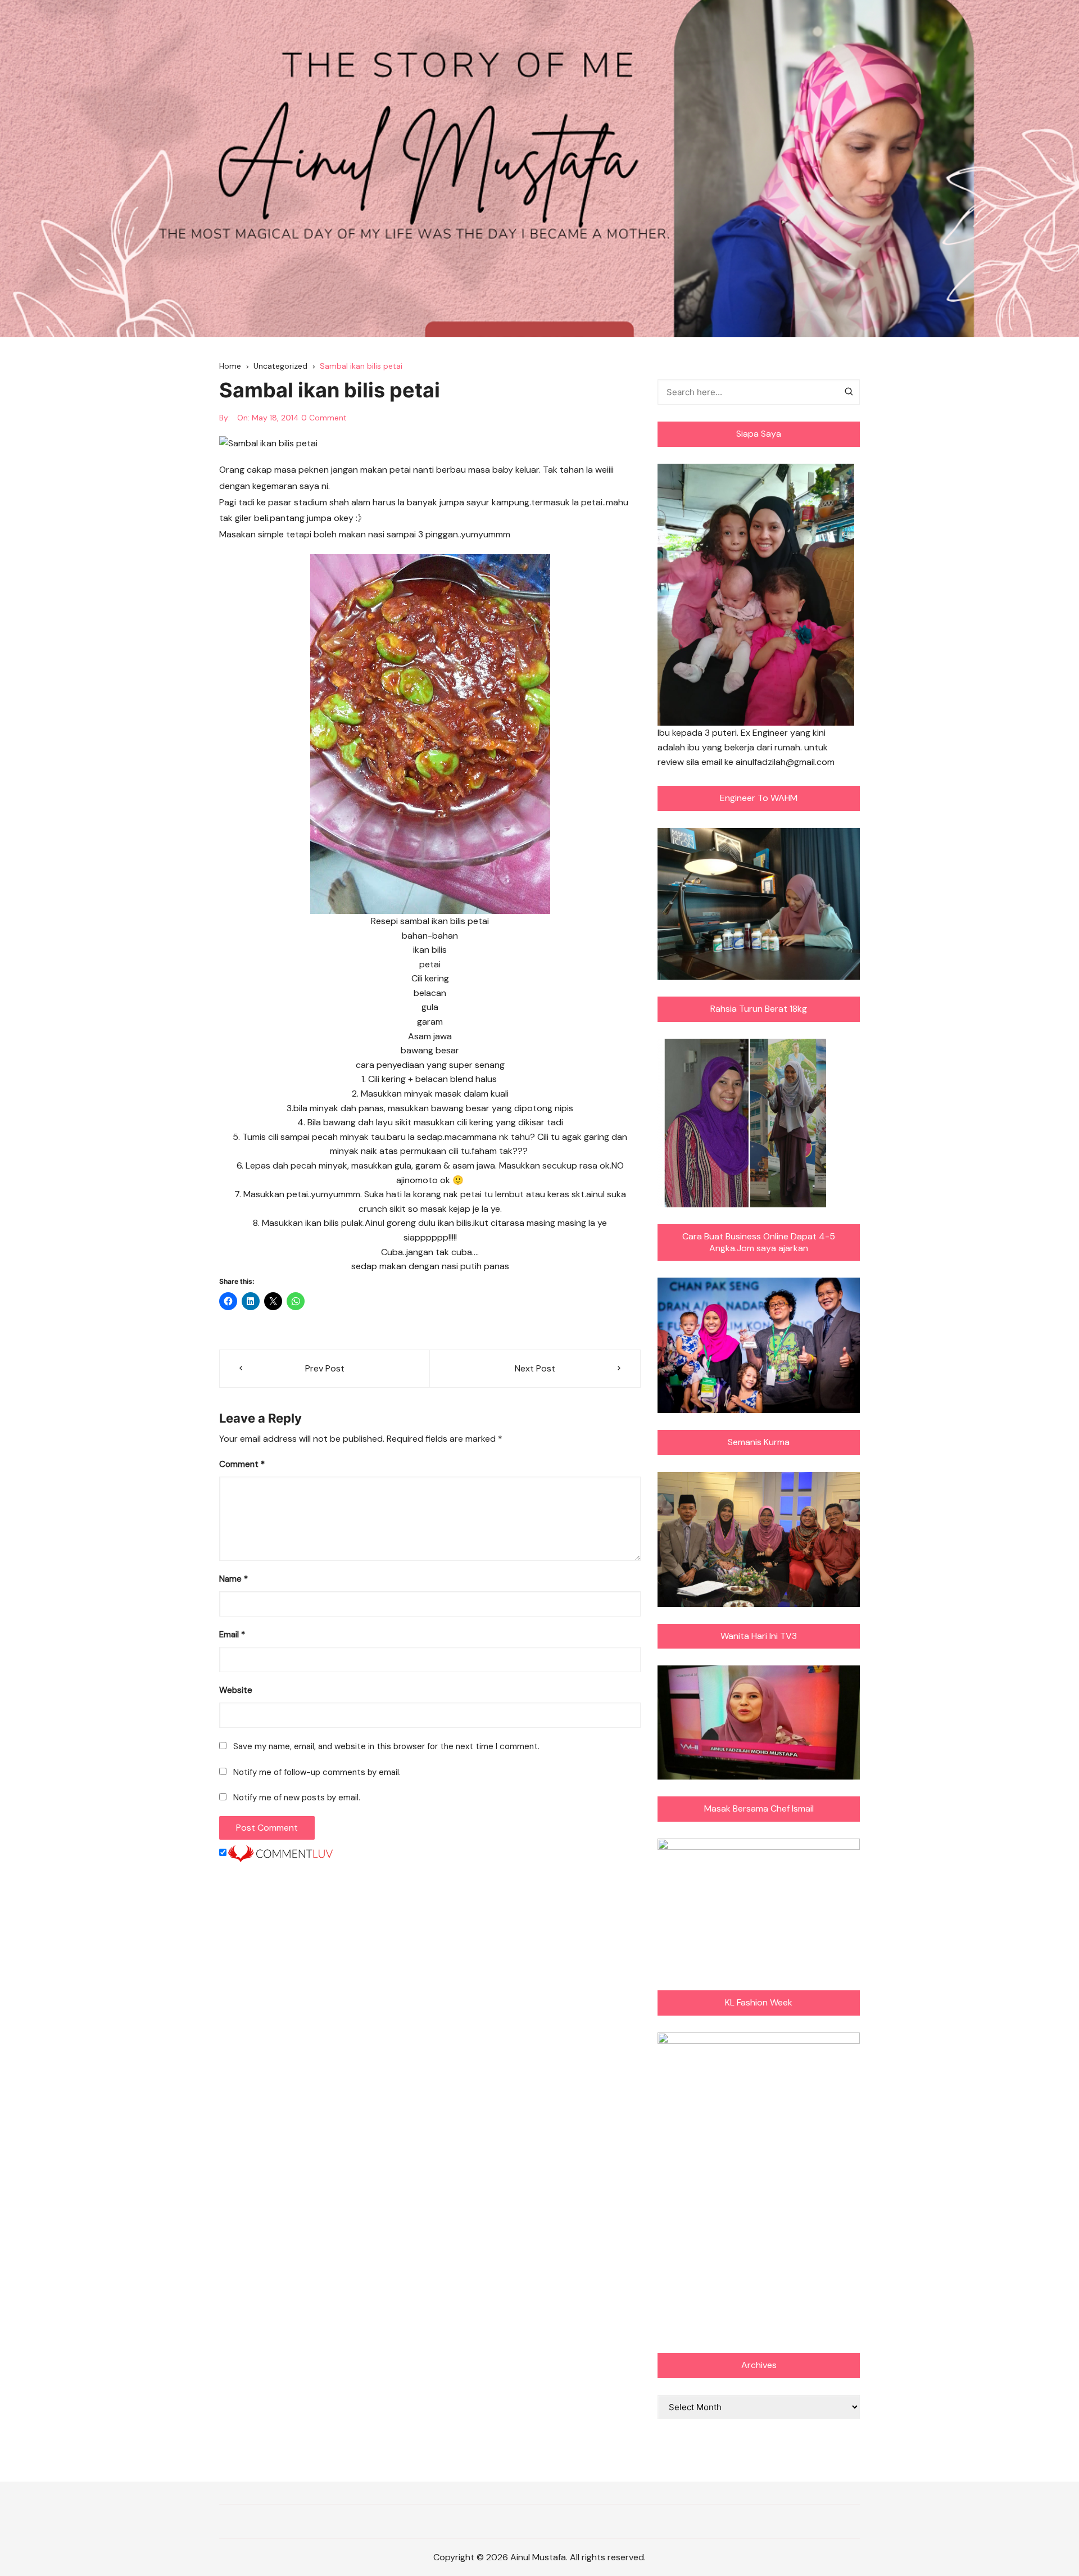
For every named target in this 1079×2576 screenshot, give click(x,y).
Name (234, 1579)
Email (232, 1635)
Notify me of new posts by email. (297, 1798)
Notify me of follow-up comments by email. (317, 1772)
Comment (242, 1464)
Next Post (535, 1368)
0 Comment (324, 418)
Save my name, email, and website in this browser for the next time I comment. (386, 1746)
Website (236, 1690)
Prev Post (325, 1368)
